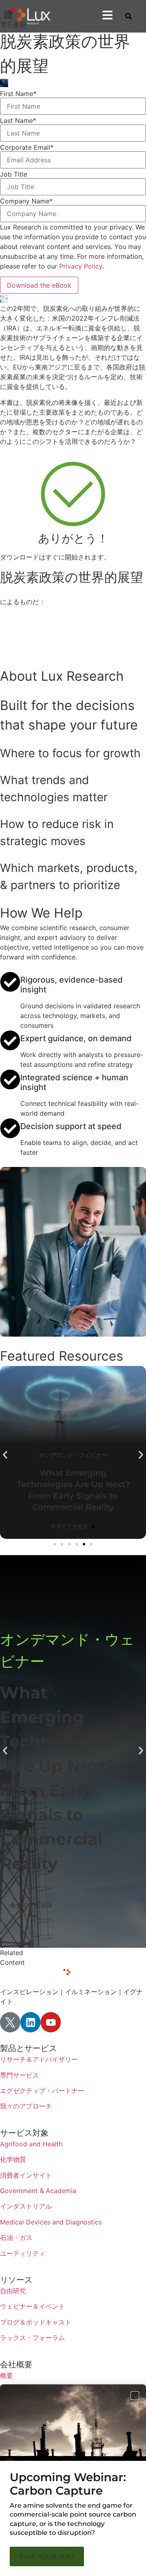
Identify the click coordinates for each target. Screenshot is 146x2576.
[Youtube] (51, 2022)
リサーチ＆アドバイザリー (39, 2059)
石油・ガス (16, 2237)
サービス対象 (24, 2133)
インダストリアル (26, 2206)
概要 (6, 2375)
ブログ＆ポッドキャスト (36, 2322)
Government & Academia (38, 2191)
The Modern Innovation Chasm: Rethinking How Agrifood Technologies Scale (80, 1484)
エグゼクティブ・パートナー (42, 2091)
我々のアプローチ (26, 2106)
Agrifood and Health (31, 2144)
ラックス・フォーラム (32, 2338)
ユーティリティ (23, 2253)
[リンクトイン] (30, 2022)
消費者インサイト (26, 2175)
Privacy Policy (81, 266)
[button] (5, 1455)
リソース (16, 2280)
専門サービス (19, 2075)
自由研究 (13, 2291)
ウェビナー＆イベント (32, 2306)
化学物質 (13, 2159)
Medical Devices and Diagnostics (51, 2222)
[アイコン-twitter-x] (10, 2022)
